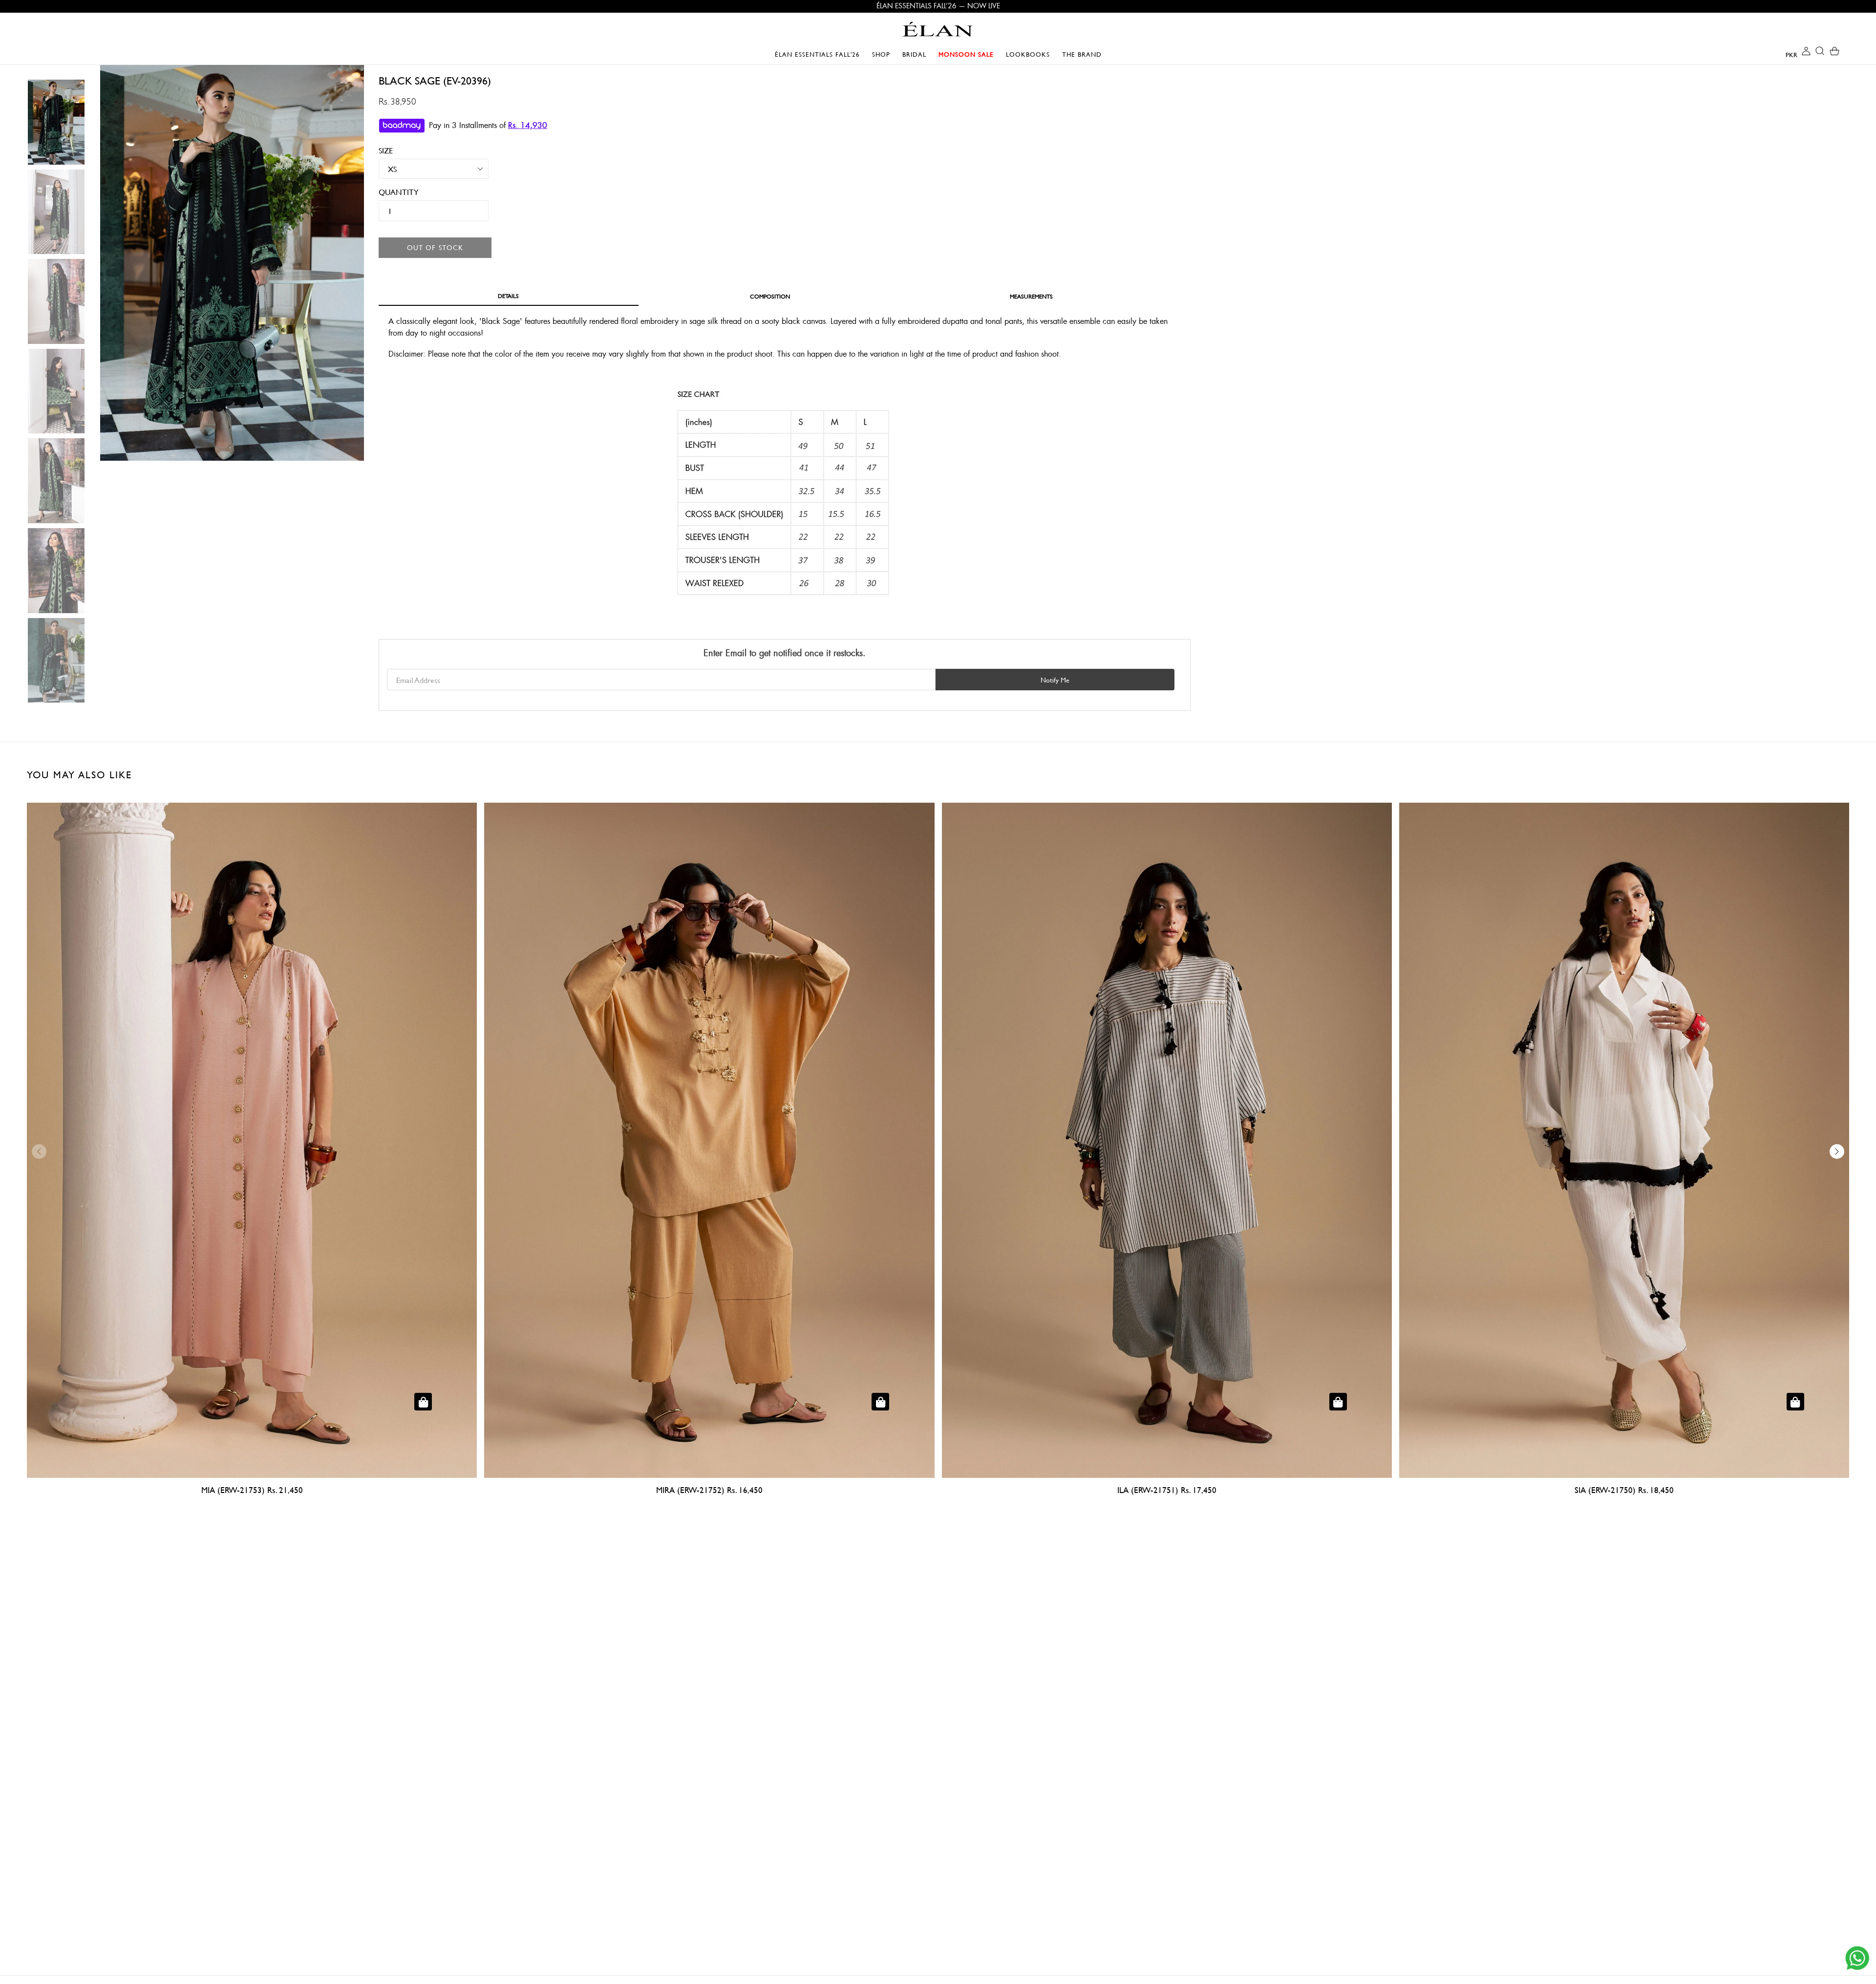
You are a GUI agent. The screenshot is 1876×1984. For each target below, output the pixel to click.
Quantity (392, 192)
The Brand (1082, 54)
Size (386, 150)
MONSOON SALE (969, 54)
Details (508, 296)
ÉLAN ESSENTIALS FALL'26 (817, 54)
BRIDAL (917, 54)
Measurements (1031, 296)
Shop (884, 54)
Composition (770, 296)
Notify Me (1055, 680)
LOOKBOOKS (1030, 54)
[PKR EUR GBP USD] (1784, 54)
